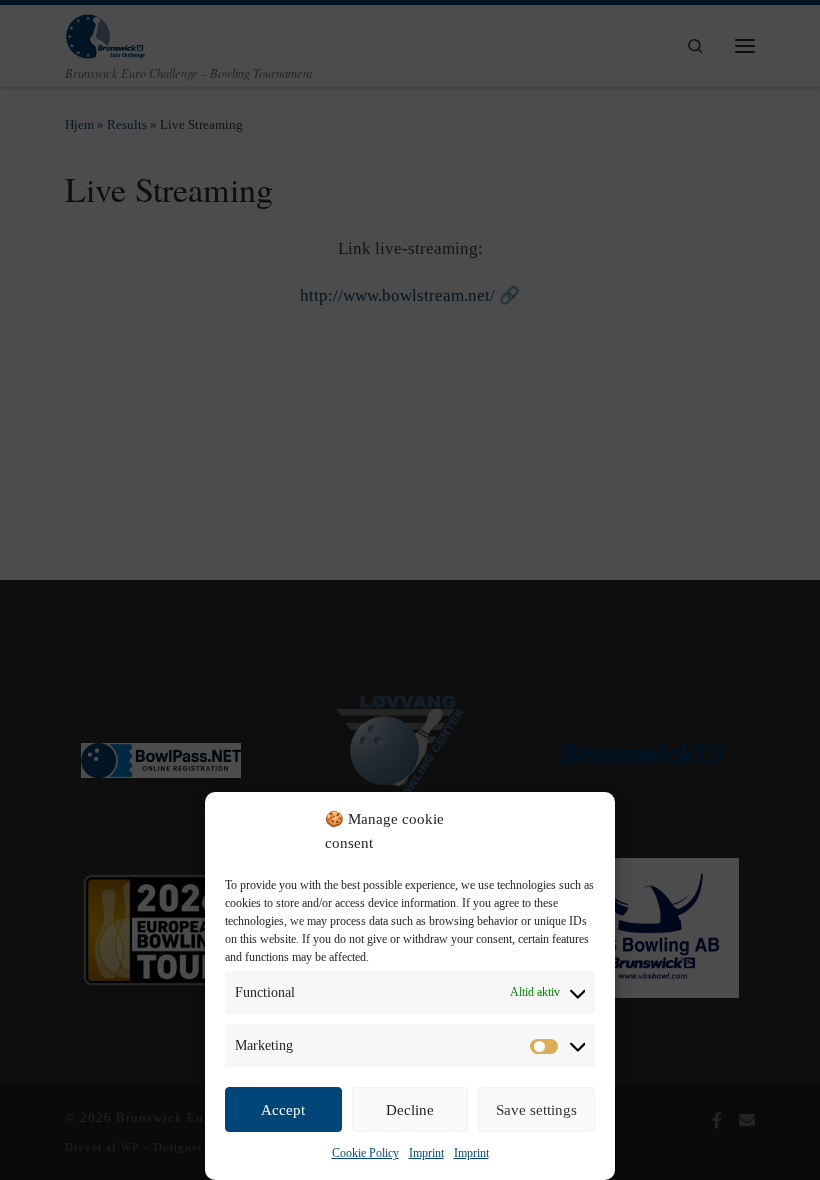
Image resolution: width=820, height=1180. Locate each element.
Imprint (426, 1153)
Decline (410, 1110)
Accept (283, 1110)
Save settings (536, 1110)
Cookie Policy (365, 1153)
